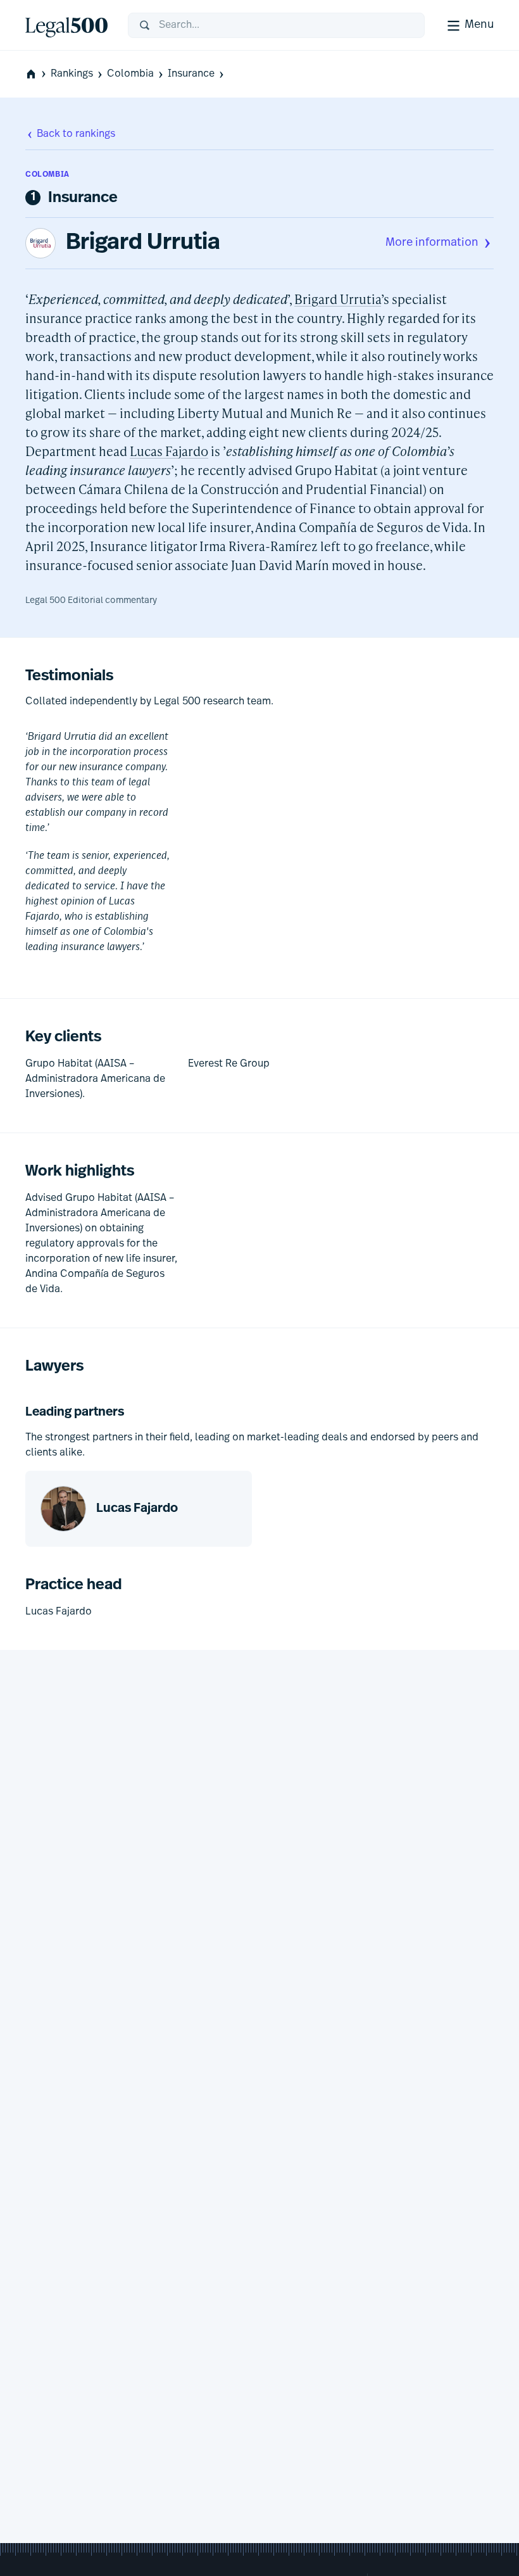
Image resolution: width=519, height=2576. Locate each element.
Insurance (191, 74)
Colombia (130, 74)
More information (432, 243)
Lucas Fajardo (169, 451)
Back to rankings (76, 134)
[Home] (66, 25)
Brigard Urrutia (143, 243)
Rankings (72, 74)
